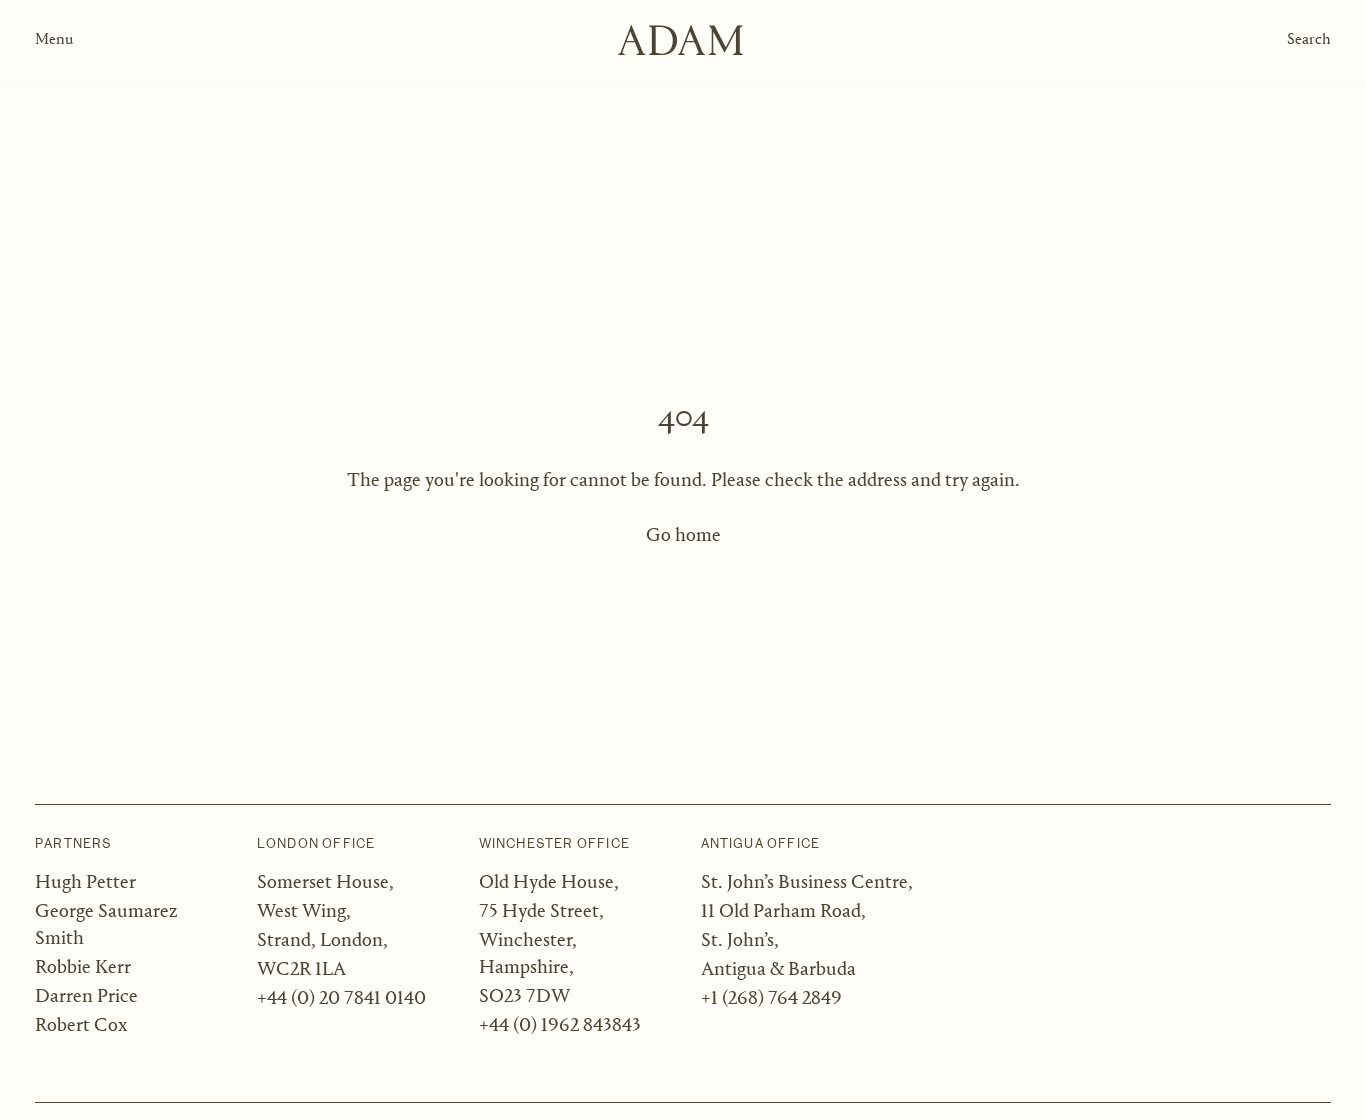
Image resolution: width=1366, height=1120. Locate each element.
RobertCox (81, 1026)
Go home (683, 536)
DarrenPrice (86, 997)
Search (1309, 40)
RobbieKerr (83, 968)
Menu (54, 40)
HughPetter (85, 883)
